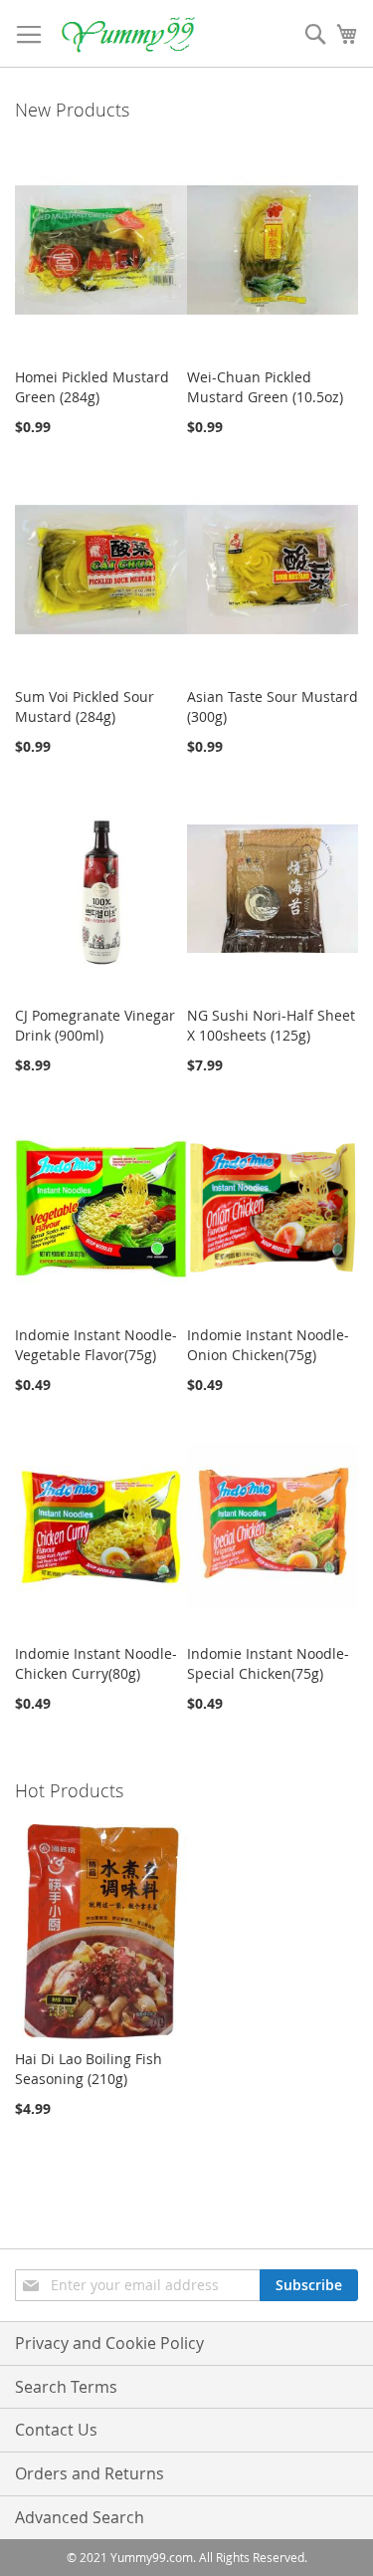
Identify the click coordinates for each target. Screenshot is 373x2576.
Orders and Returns (90, 2473)
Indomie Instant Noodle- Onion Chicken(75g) (268, 1345)
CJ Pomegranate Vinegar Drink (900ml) (95, 1025)
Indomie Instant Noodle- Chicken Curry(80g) (96, 1663)
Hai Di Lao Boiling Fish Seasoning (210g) (89, 2069)
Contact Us (56, 2430)
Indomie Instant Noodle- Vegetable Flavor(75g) (96, 1345)
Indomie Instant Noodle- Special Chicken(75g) (268, 1663)
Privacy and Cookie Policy (109, 2343)
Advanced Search (80, 2517)
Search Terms (66, 2387)
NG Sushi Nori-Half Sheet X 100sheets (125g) (271, 1025)
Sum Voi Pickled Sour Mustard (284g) (85, 706)
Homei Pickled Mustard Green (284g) (92, 387)
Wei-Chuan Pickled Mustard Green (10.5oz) (265, 387)
